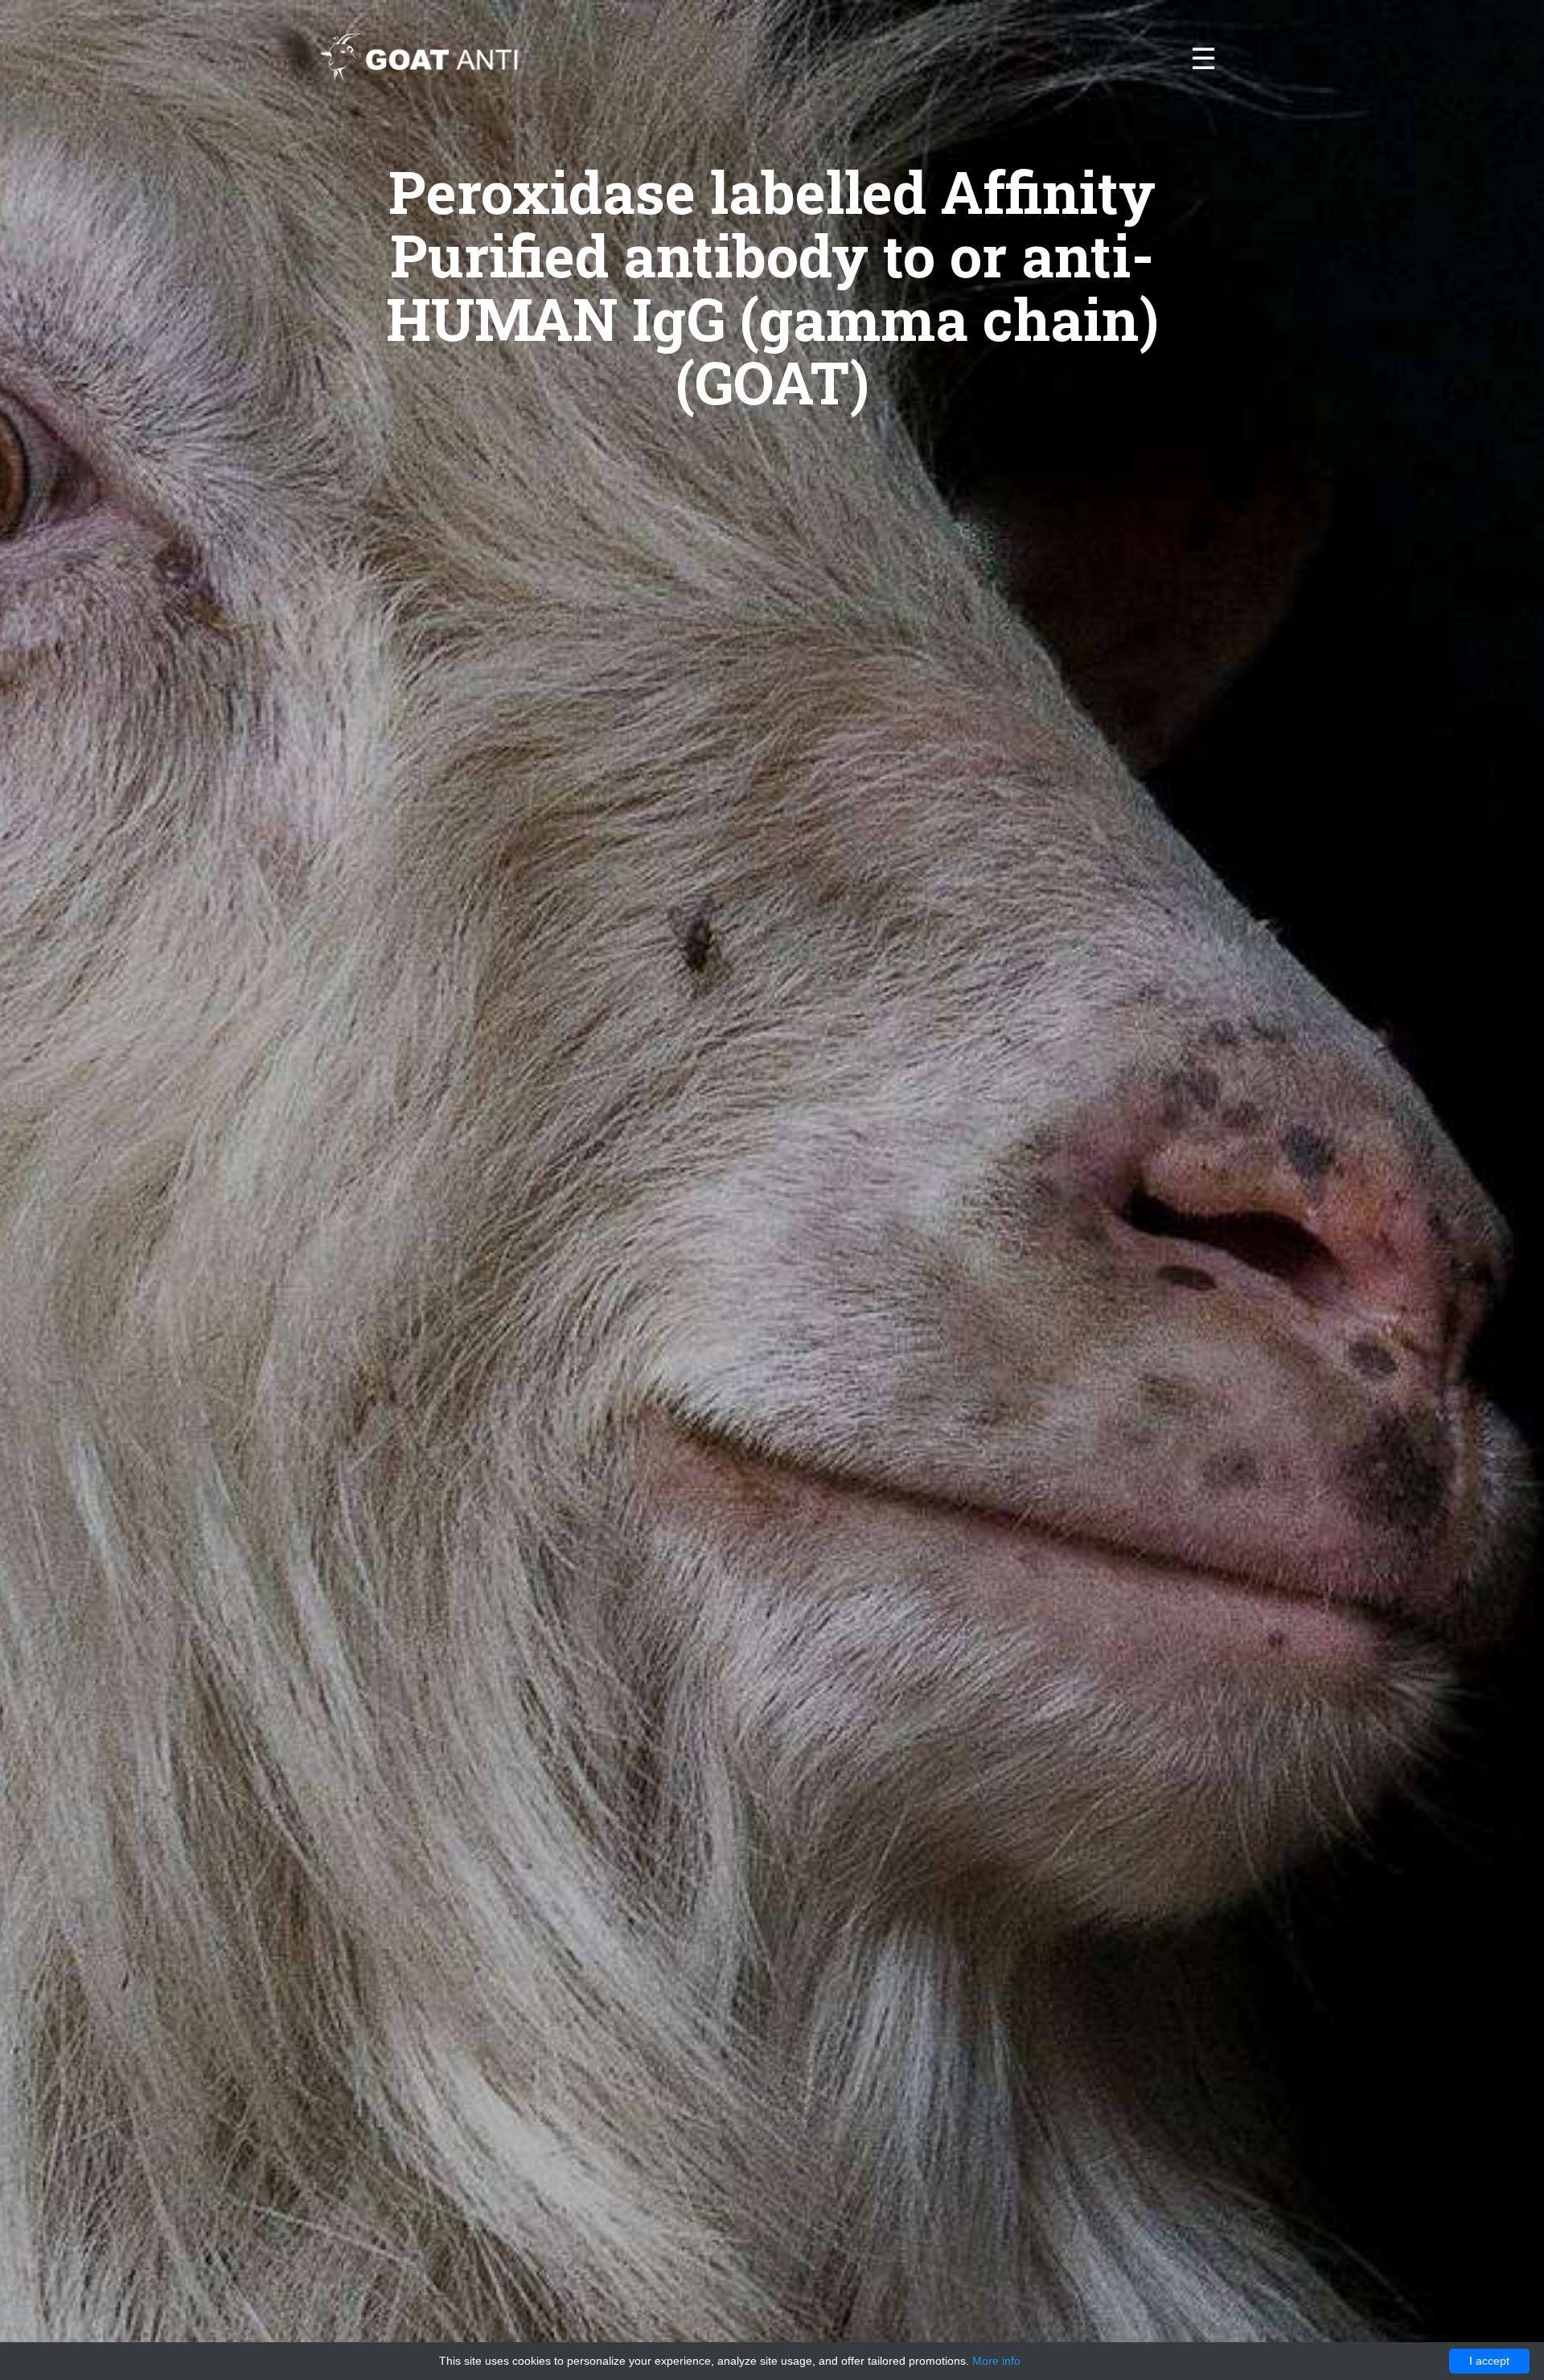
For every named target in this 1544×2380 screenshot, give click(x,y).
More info (996, 2361)
